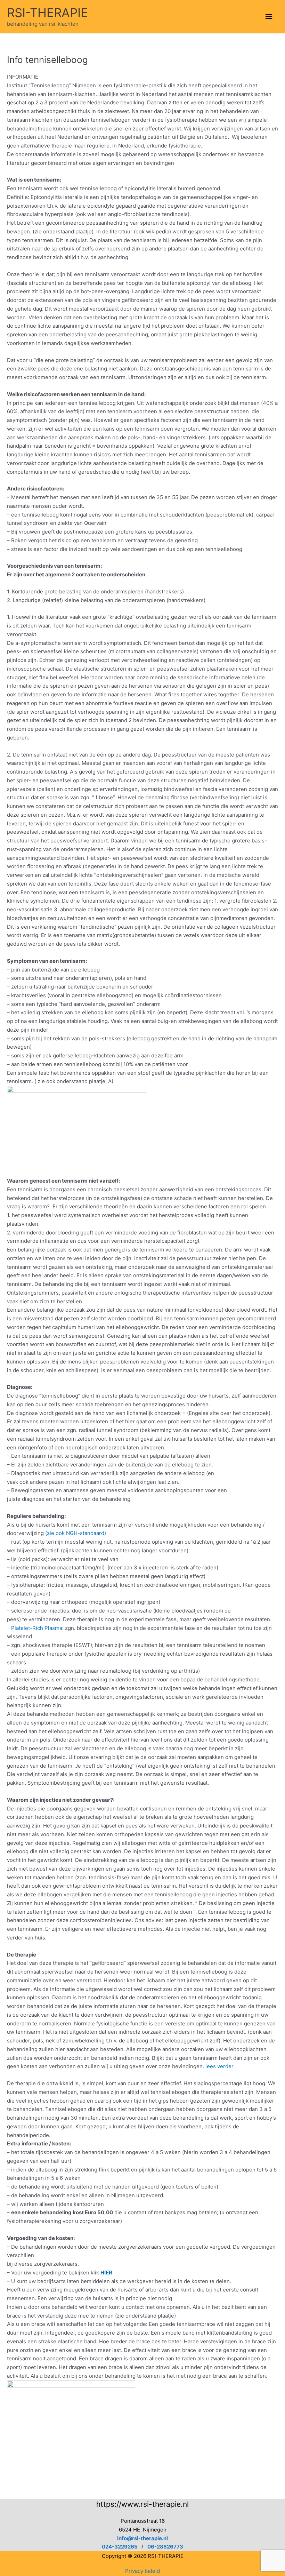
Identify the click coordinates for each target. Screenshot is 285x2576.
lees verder (219, 2066)
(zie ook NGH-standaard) (76, 1533)
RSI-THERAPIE (47, 13)
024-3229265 (120, 2547)
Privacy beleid (142, 2571)
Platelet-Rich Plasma (37, 1628)
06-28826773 (165, 2547)
